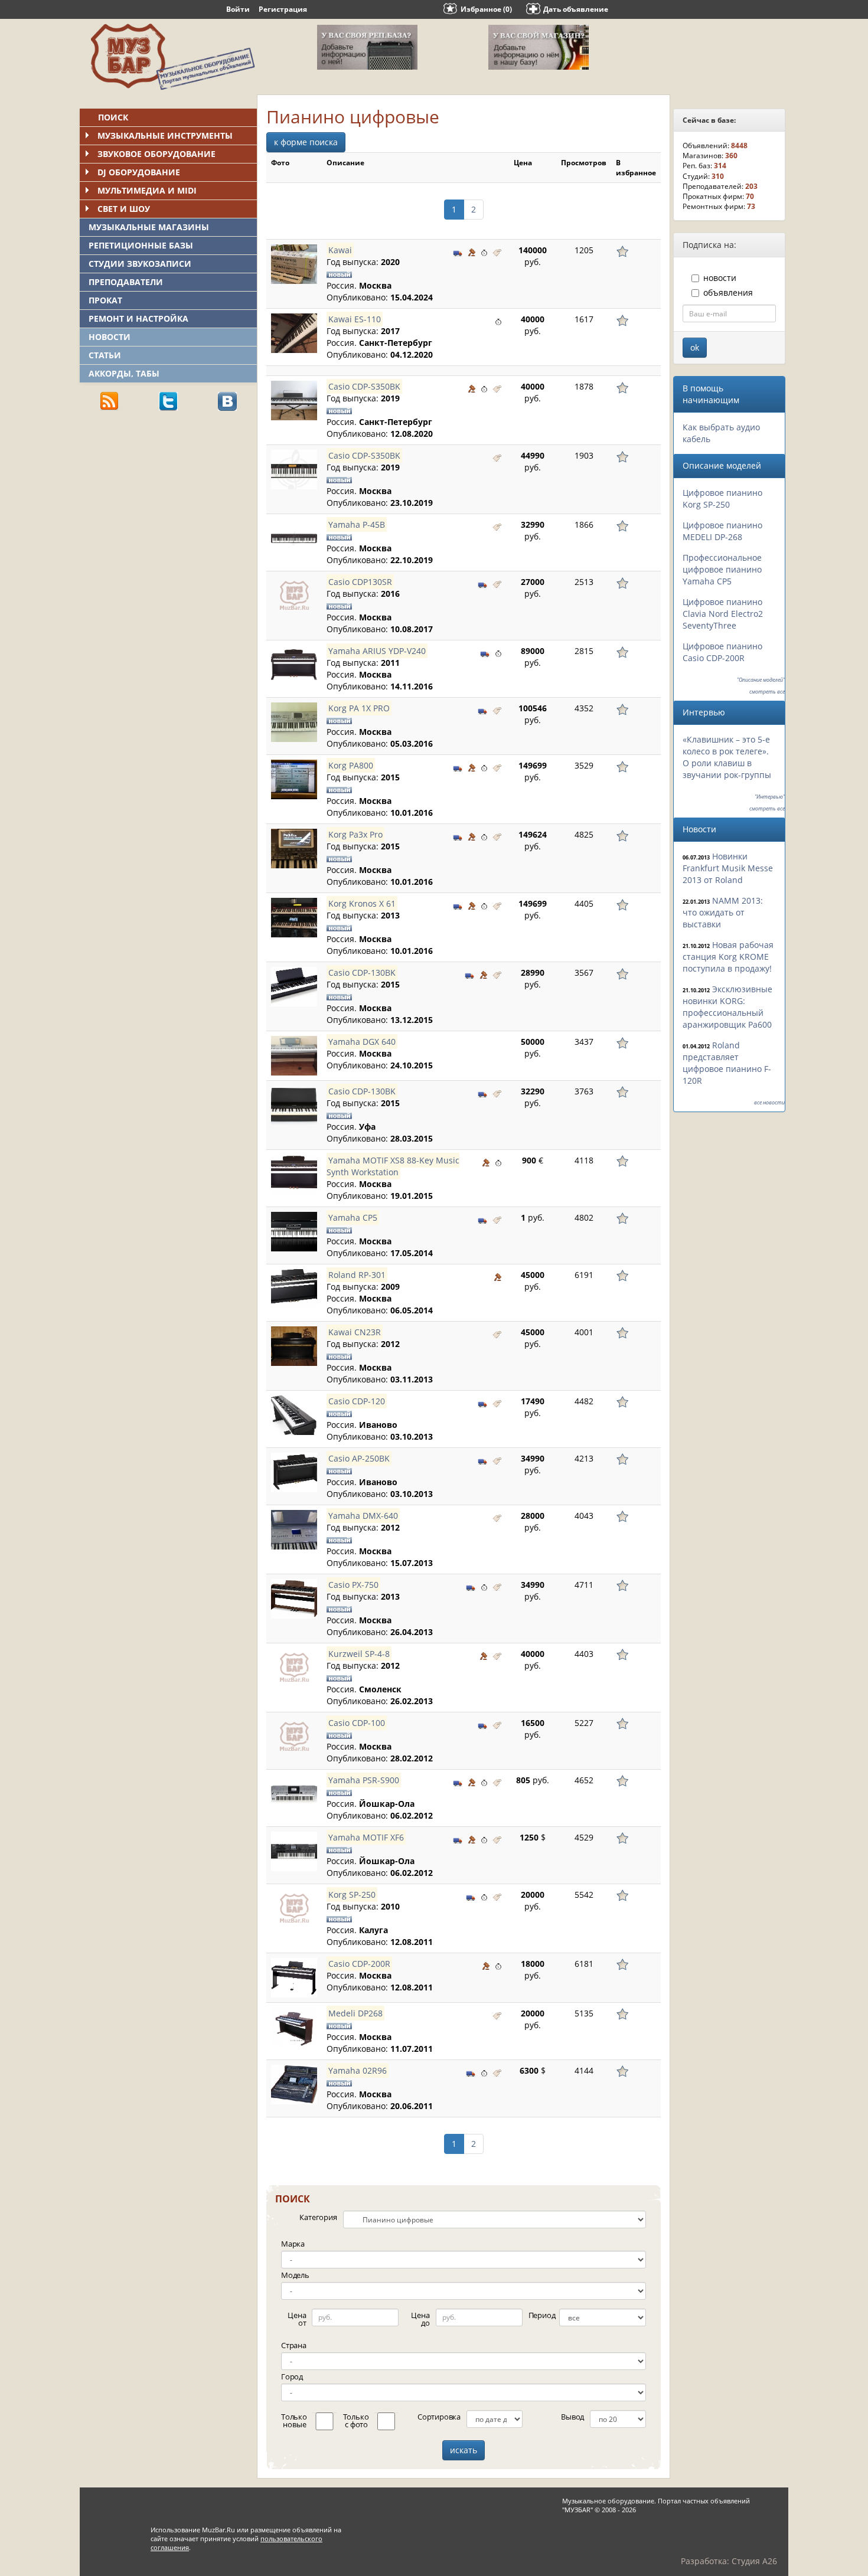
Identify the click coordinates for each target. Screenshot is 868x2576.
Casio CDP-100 (357, 1723)
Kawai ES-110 (355, 319)
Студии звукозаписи (140, 264)
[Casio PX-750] (294, 1599)
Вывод (572, 2417)
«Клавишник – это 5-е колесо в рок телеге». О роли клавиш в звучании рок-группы (727, 757)
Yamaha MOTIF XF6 (366, 1837)
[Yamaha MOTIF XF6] (294, 1851)
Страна (294, 2345)
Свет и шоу (124, 209)
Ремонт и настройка (138, 318)
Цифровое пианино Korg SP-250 (722, 498)
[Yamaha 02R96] (294, 2085)
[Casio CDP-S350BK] (294, 401)
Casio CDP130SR (360, 582)
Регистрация (283, 9)
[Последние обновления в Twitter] (168, 401)
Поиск (113, 117)
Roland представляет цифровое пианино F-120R (727, 1063)
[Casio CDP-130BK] (294, 987)
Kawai (340, 250)
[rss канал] (109, 401)
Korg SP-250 (352, 1895)
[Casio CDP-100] (294, 1737)
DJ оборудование (139, 172)
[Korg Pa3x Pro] (294, 849)
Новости (110, 337)
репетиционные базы (141, 245)
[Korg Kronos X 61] (294, 918)
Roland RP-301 (357, 1275)
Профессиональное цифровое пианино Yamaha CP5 (722, 569)
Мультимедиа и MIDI (147, 190)
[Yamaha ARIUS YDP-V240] (294, 665)
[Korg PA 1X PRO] (294, 722)
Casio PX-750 (353, 1585)
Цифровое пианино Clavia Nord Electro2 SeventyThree (723, 614)
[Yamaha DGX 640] (294, 1056)
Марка (293, 2244)
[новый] (497, 251)
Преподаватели (126, 282)
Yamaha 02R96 (358, 2070)
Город (292, 2376)
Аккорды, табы (124, 373)
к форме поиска (306, 142)
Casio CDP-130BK (362, 972)
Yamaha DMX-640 (363, 1516)
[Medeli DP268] (294, 2027)
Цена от (297, 2319)
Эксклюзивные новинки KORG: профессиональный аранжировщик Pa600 (727, 1007)
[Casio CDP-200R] (294, 1978)
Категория (318, 2217)
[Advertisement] (168, 502)
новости (720, 278)
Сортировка (439, 2417)
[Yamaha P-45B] (294, 539)
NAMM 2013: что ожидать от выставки (723, 912)
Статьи (105, 355)
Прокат (105, 300)
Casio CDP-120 (357, 1401)
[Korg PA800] (294, 779)
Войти (238, 9)
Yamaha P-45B (357, 524)
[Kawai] (294, 264)
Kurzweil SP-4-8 (359, 1654)
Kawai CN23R (355, 1332)
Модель (295, 2275)
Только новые (294, 2420)
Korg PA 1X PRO (359, 708)
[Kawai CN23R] (294, 1346)
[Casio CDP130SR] (294, 596)
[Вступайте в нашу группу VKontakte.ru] (227, 401)
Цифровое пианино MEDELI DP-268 (722, 531)
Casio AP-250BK (359, 1458)
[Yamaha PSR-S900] (294, 1794)
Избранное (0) (486, 9)
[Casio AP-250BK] (294, 1472)
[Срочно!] (484, 251)
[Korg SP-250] (294, 1909)
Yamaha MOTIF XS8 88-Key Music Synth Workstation (393, 1166)
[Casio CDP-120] (294, 1415)
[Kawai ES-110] (294, 333)
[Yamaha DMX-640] (294, 1530)
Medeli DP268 (355, 2013)
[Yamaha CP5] (294, 1232)
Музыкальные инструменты (165, 135)
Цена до (420, 2319)
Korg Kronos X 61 (362, 903)
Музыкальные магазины (149, 227)
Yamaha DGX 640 (362, 1042)
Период (542, 2315)
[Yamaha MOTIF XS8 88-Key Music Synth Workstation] (294, 1174)
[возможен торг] (472, 251)
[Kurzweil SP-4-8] (294, 1668)
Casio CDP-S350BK (364, 386)
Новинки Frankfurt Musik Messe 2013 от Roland (728, 868)
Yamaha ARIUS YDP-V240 (377, 651)
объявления (728, 292)
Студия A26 (754, 2561)
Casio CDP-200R (359, 1964)
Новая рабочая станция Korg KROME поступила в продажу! (728, 957)
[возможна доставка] (458, 251)
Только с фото (356, 2420)
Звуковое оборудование (156, 154)
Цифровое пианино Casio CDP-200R (722, 652)
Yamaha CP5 (353, 1217)
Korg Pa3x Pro (355, 834)
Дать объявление (576, 9)
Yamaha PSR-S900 (364, 1780)
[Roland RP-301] (294, 1289)
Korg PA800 (351, 765)
